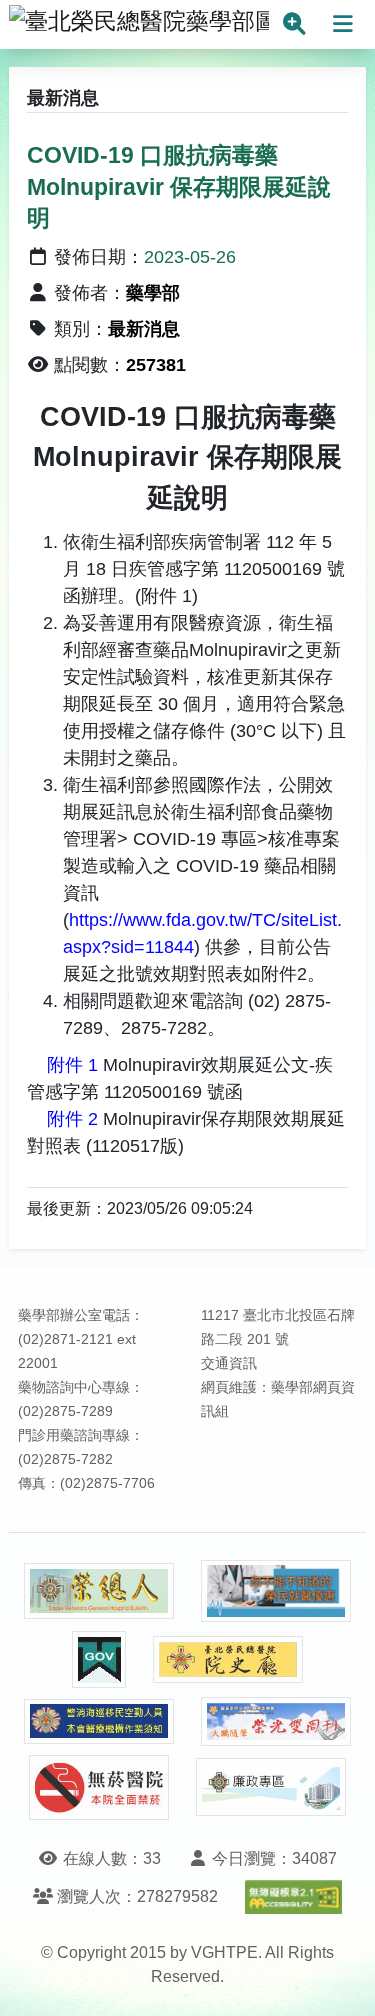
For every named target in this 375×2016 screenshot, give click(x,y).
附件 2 (70, 1119)
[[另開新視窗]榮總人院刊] (99, 1591)
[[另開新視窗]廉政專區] (271, 1787)
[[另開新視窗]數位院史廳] (228, 1659)
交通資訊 (229, 1363)
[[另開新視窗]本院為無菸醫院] (99, 1787)
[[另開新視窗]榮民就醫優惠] (276, 1591)
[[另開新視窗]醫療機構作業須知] (99, 1721)
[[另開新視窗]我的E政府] (99, 1659)
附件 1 (70, 1065)
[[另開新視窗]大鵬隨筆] (276, 1721)
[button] (341, 1980)
